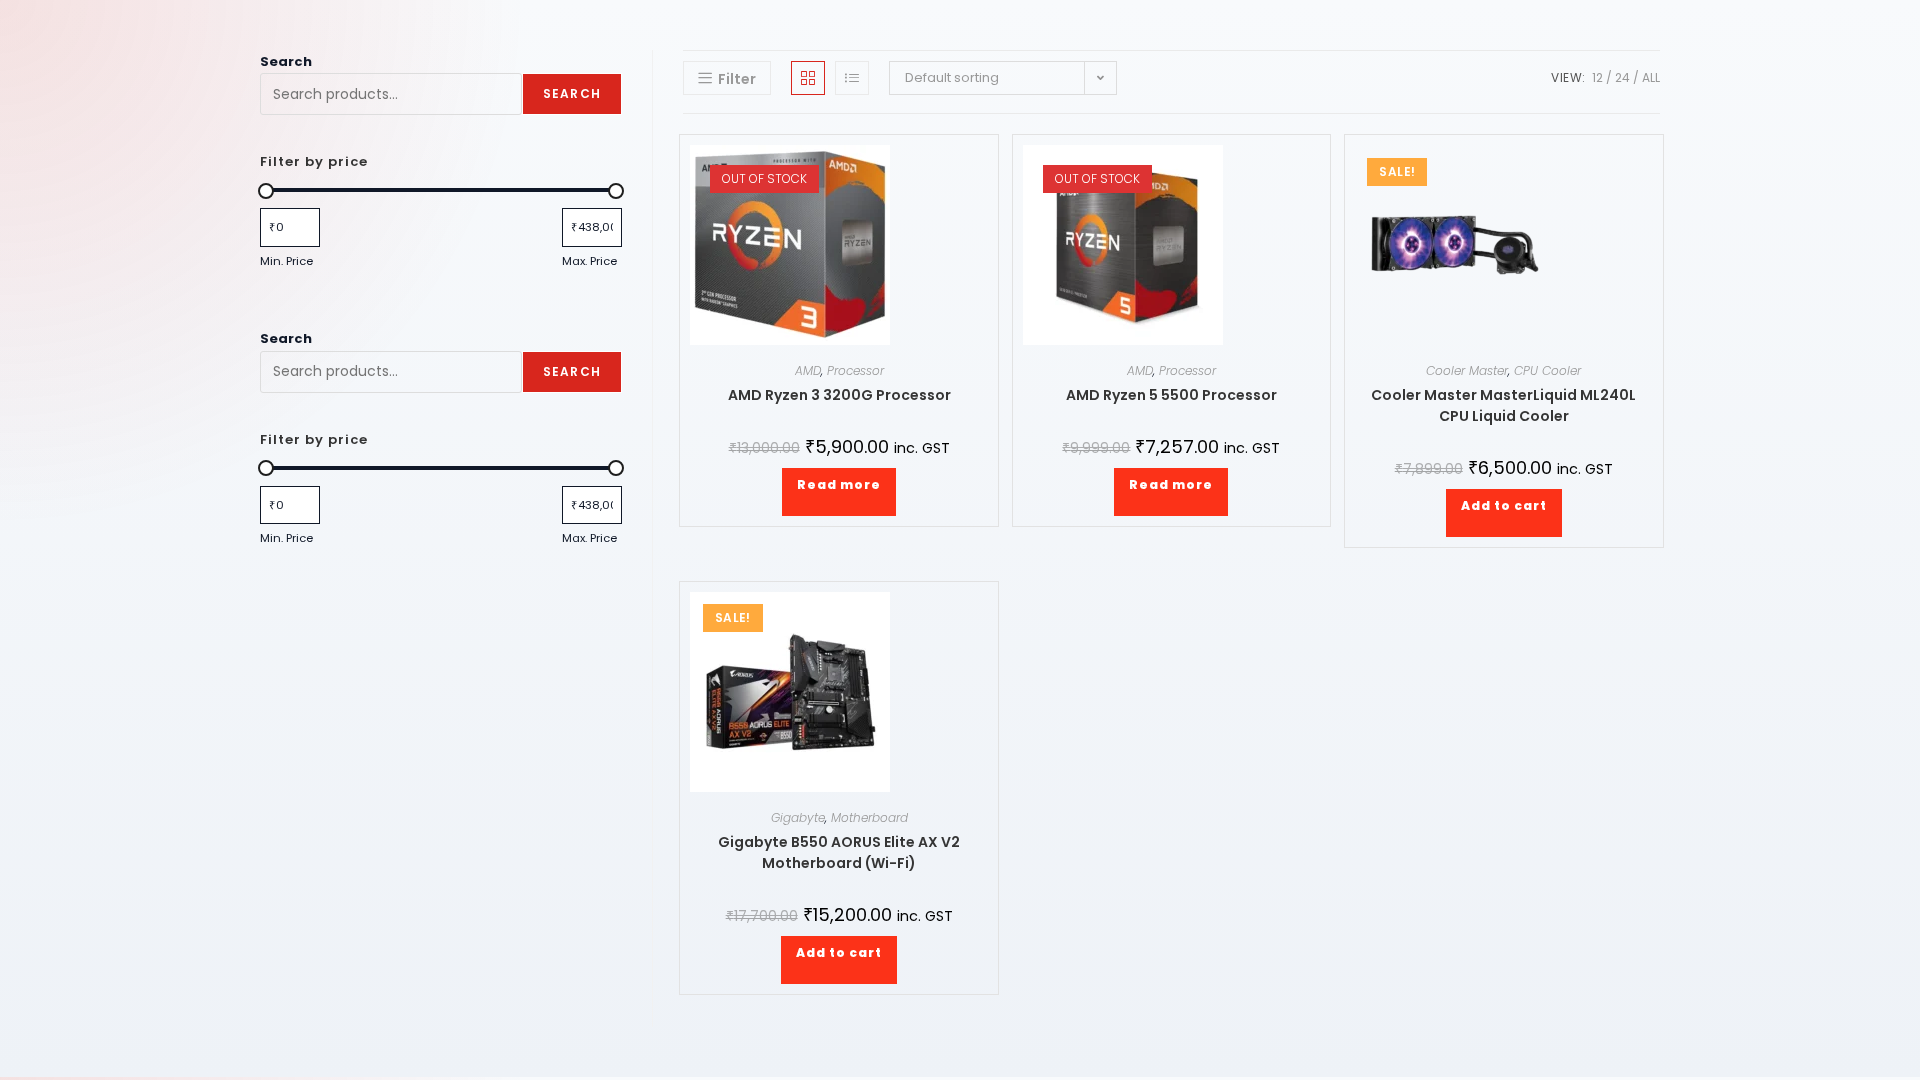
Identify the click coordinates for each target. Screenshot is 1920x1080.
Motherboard (869, 817)
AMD (808, 370)
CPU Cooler (1547, 370)
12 (1597, 77)
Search (286, 61)
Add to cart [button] (1504, 505)
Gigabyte (798, 817)
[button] (950, 156)
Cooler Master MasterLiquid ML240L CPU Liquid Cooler (1503, 405)
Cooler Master (1467, 370)
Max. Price (589, 261)
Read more (839, 484)
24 (1622, 77)
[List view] (852, 78)
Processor (855, 370)
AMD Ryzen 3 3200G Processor (839, 395)
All (1651, 77)
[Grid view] (808, 78)
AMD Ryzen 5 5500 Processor (1171, 395)
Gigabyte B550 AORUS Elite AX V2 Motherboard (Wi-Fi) (839, 852)
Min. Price (286, 261)
